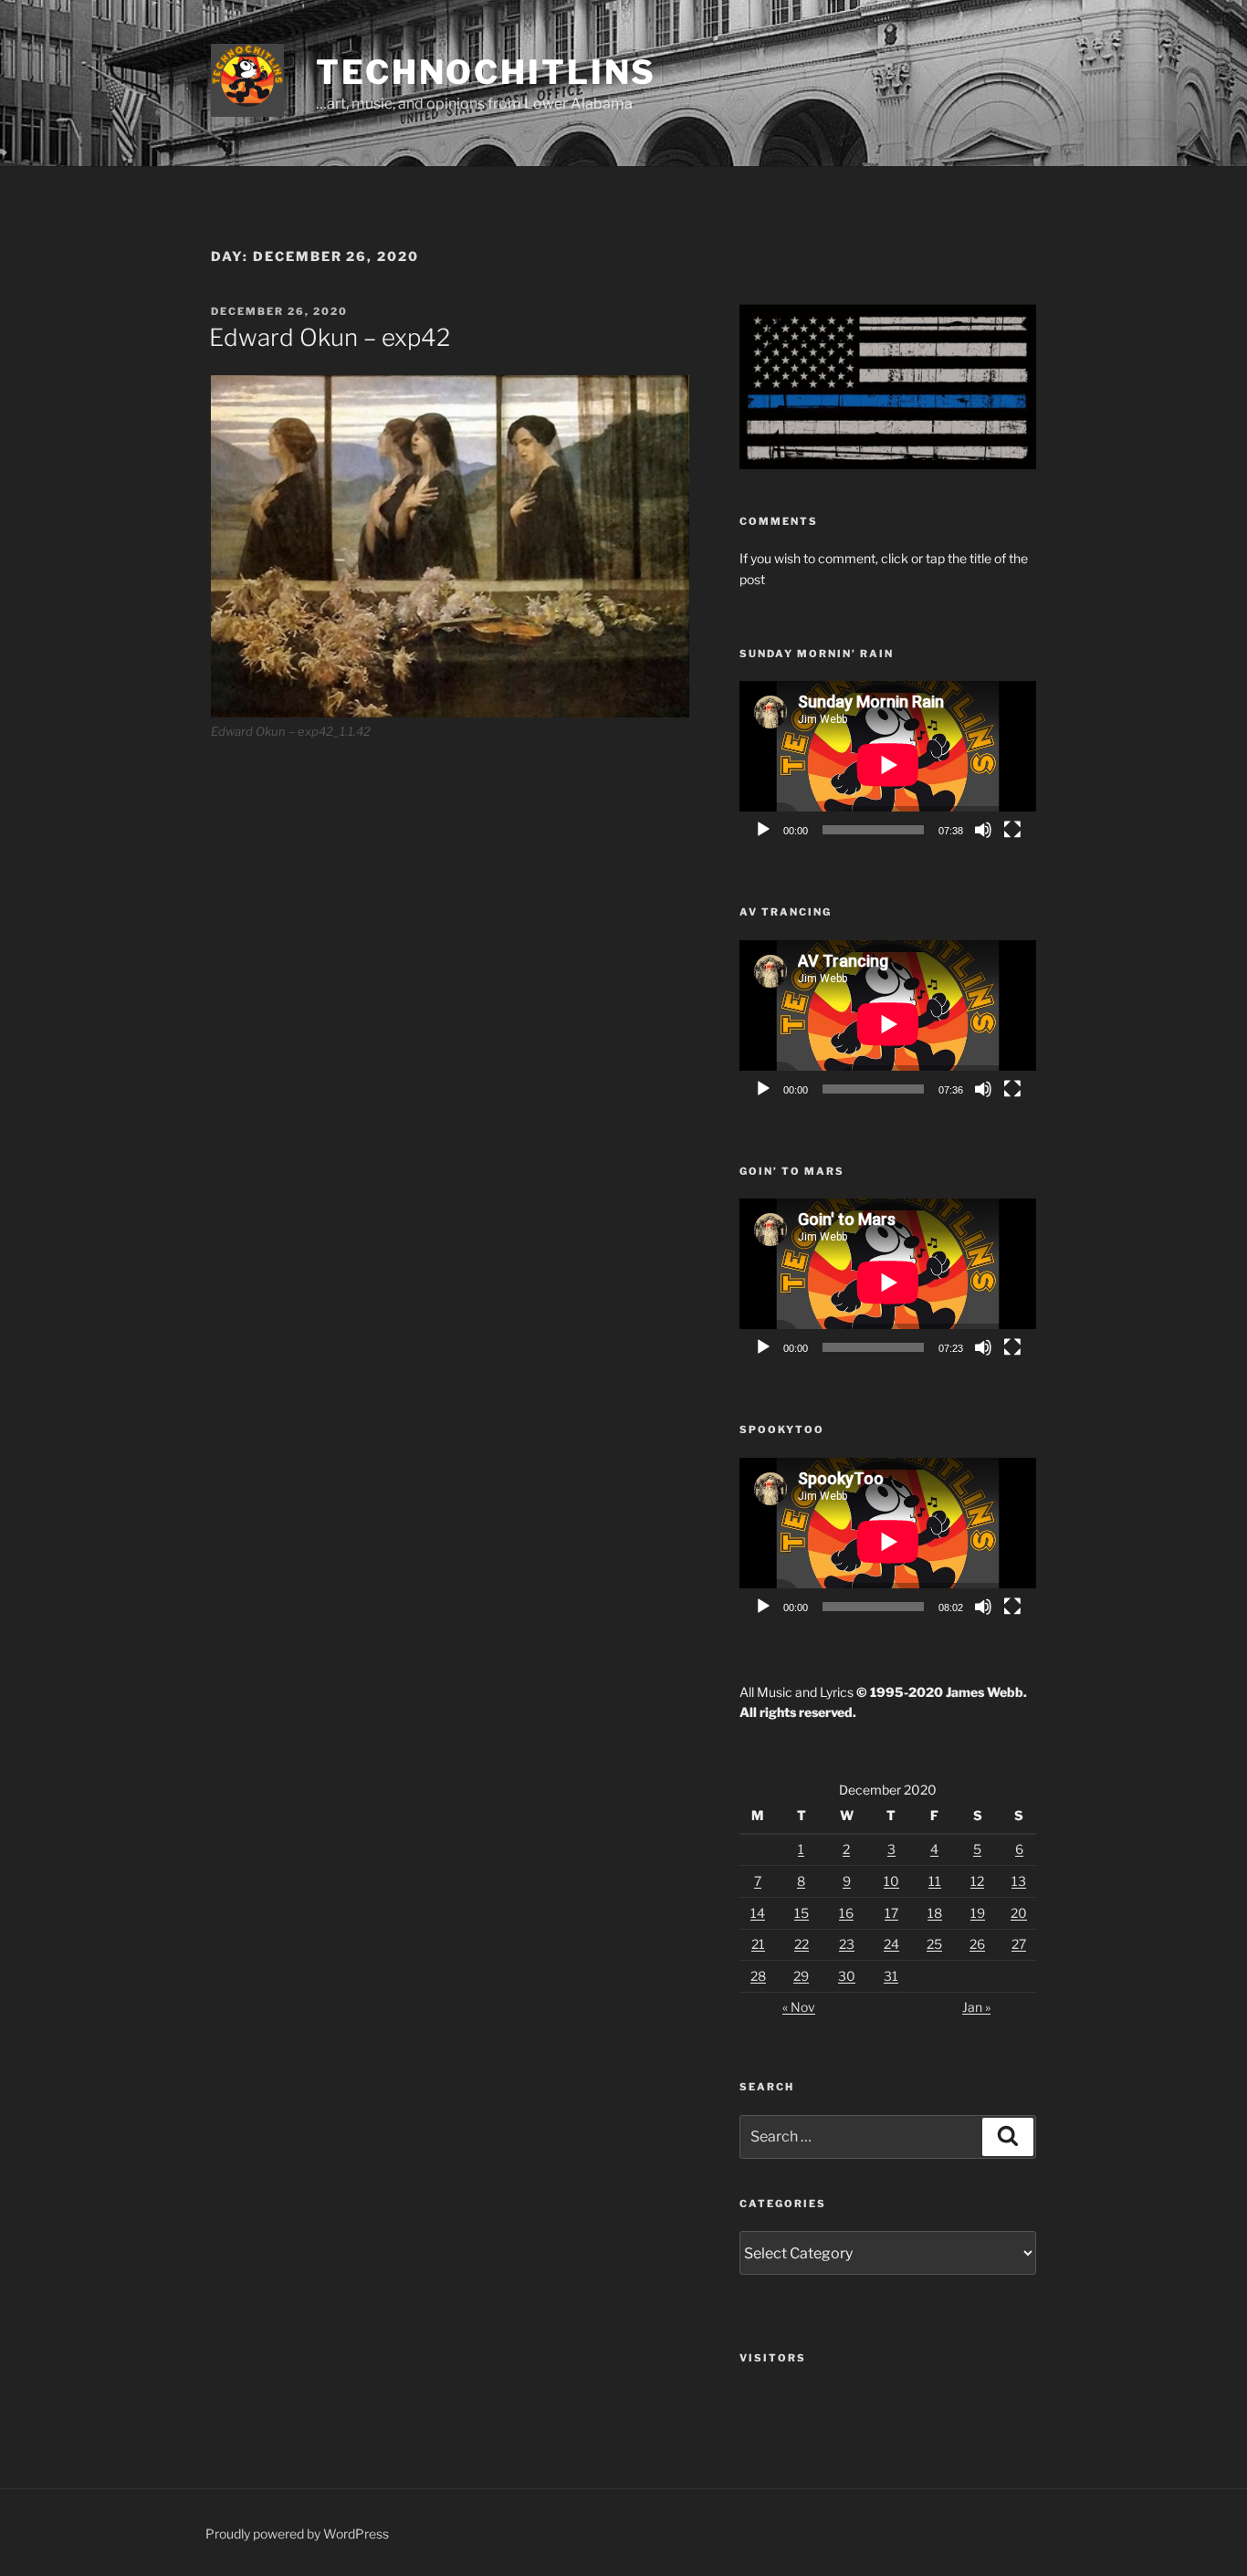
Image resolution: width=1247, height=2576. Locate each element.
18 (935, 1913)
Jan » (976, 2007)
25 (934, 1944)
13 (1019, 1881)
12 (977, 1881)
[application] (888, 764)
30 (847, 1976)
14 (758, 1913)
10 (891, 1881)
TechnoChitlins (486, 72)
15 (802, 1913)
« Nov (799, 2007)
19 (978, 1913)
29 (801, 1976)
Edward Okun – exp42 (330, 337)
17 (891, 1913)
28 (758, 1976)
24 (891, 1944)
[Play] (763, 830)
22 (802, 1944)
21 (758, 1944)
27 (1019, 1944)
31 (891, 1976)
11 (935, 1881)
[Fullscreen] (1012, 830)
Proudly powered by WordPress (297, 2534)
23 (847, 1944)
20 (1019, 1913)
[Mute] (983, 830)
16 (846, 1913)
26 (977, 1944)
